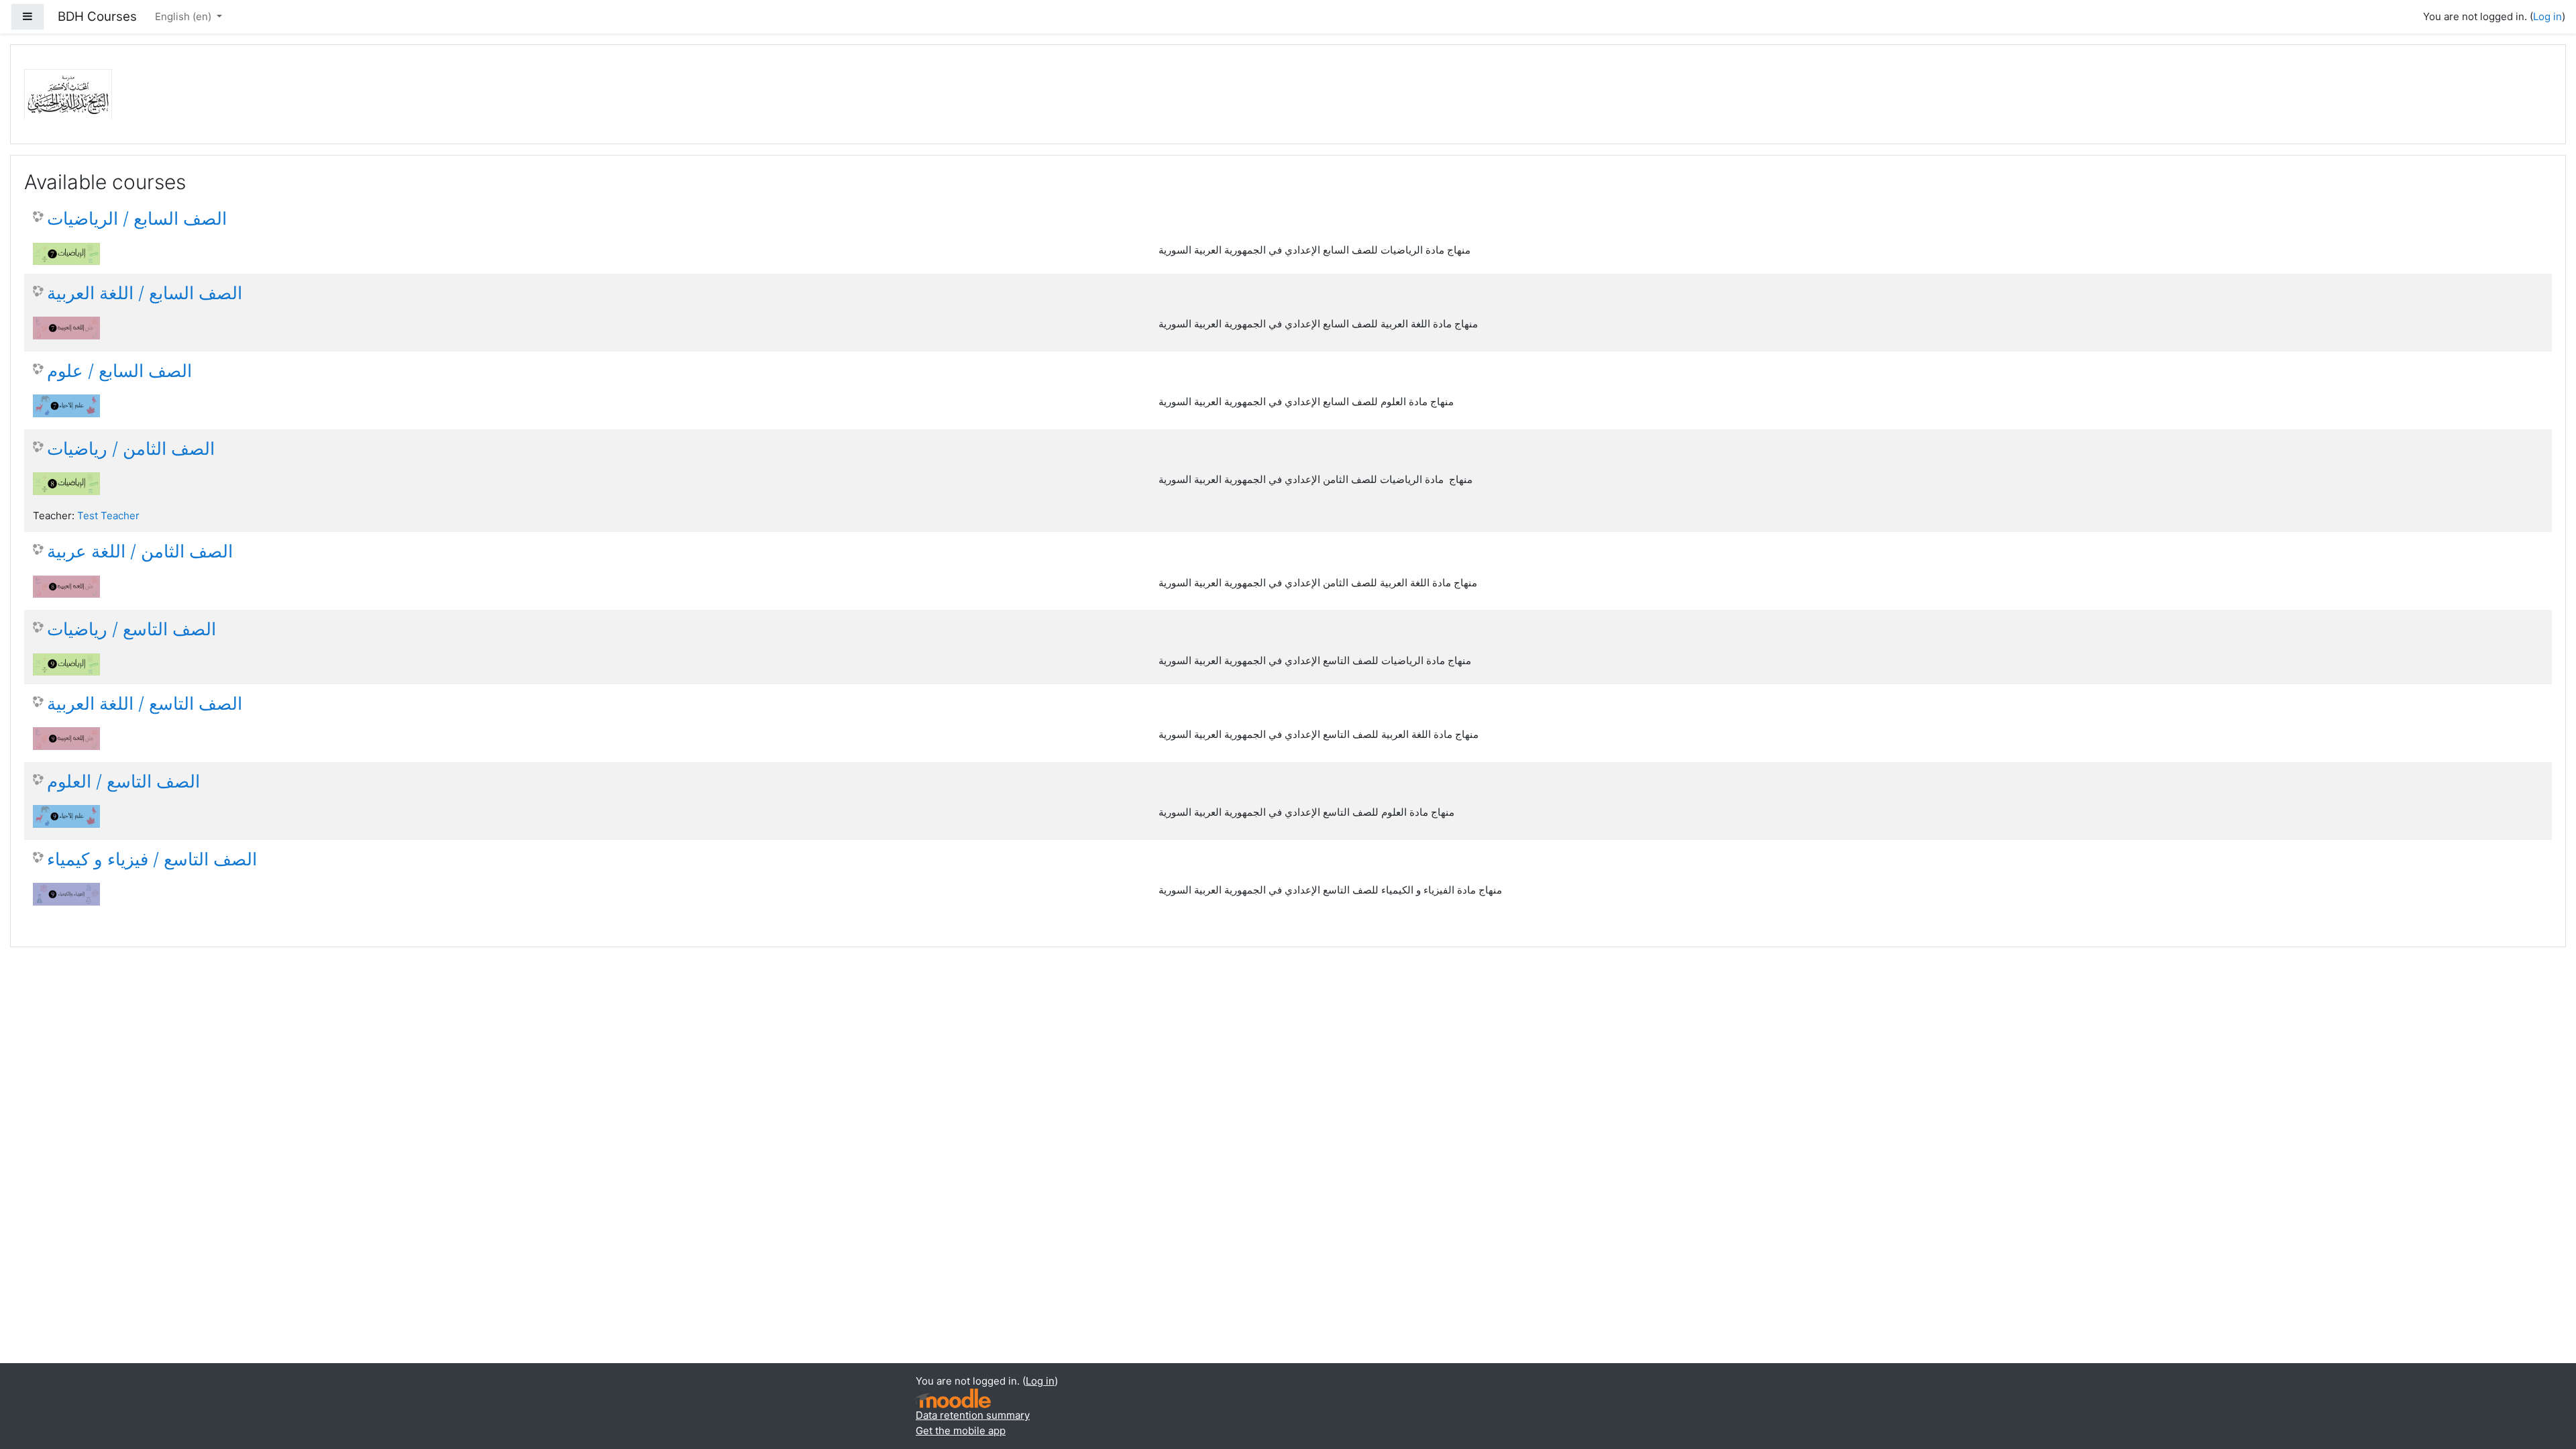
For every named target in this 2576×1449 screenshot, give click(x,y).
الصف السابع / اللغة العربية (145, 293)
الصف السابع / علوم (119, 371)
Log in (2547, 16)
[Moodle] (953, 1398)
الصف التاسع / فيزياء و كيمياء (152, 859)
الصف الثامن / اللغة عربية (140, 551)
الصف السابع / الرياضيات (137, 218)
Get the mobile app (961, 1431)
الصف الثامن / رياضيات (131, 448)
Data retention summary (973, 1415)
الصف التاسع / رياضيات (131, 629)
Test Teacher (108, 516)
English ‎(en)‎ (184, 16)
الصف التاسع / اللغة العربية (145, 703)
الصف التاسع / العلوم (123, 781)
